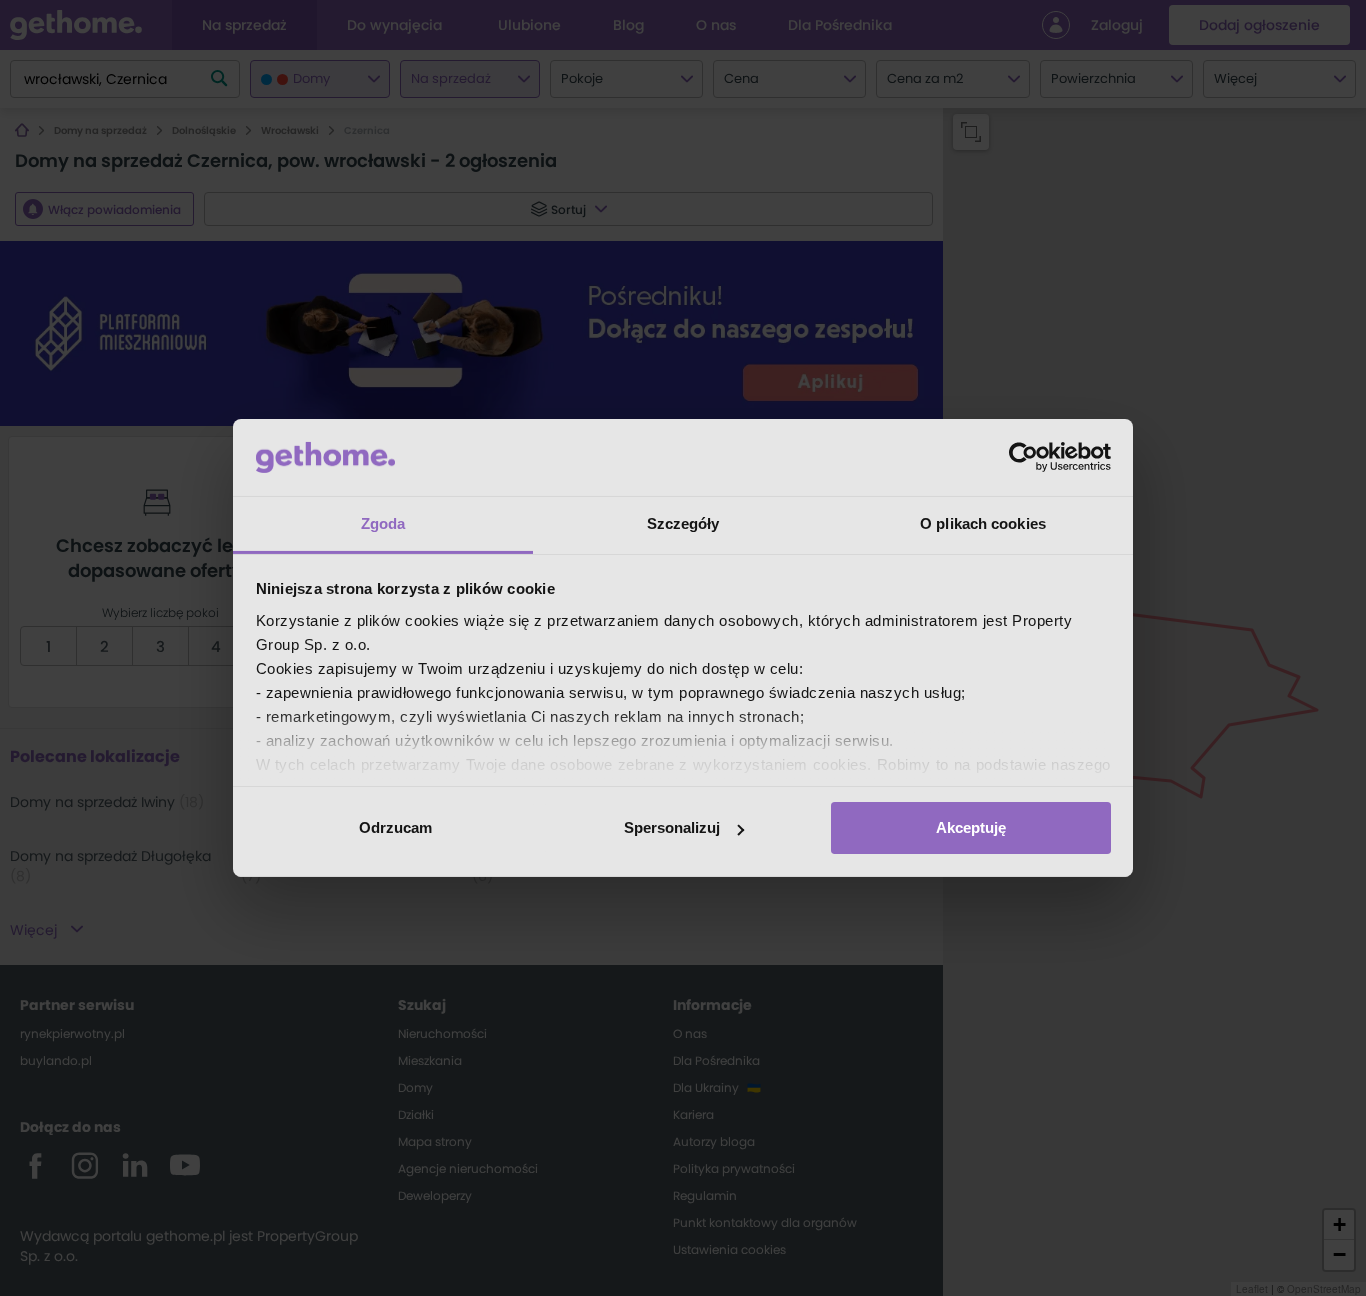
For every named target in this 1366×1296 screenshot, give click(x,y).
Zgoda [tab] (383, 523)
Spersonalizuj (672, 827)
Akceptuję (971, 827)
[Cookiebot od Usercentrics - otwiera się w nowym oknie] (1023, 457)
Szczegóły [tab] (683, 523)
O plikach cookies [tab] (983, 523)
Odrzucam (395, 827)
